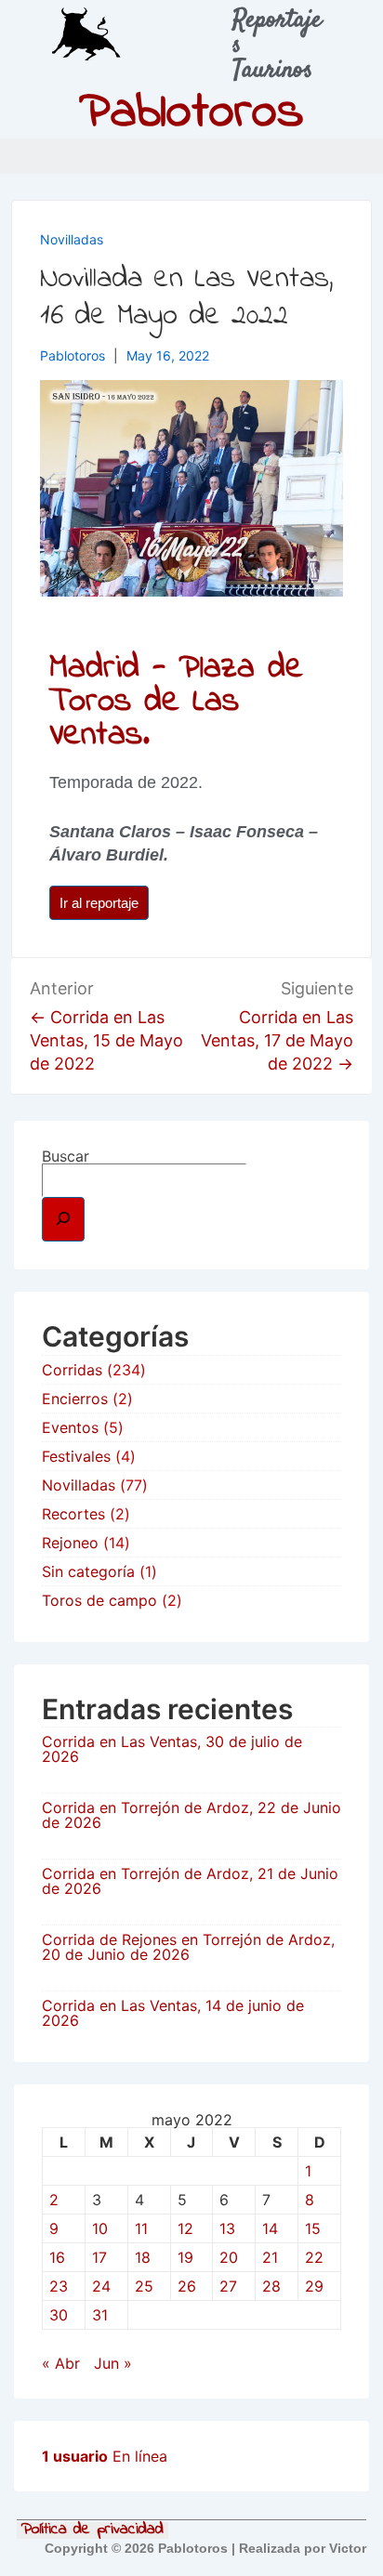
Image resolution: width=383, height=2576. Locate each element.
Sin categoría (88, 1571)
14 (270, 2228)
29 (314, 2286)
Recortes (73, 1514)
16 (57, 2257)
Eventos (70, 1427)
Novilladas (72, 239)
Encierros (75, 1399)
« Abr (61, 2363)
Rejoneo (70, 1543)
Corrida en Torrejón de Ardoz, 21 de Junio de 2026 (190, 1881)
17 (99, 2257)
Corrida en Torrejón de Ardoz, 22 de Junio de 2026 (191, 1815)
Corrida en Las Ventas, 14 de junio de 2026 (173, 2013)
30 (59, 2315)
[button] (364, 156)
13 (227, 2228)
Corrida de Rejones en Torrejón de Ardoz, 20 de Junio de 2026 (188, 1947)
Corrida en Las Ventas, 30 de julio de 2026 (172, 1749)
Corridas (72, 1370)
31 (100, 2315)
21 (270, 2257)
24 (101, 2286)
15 (313, 2228)
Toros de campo (99, 1600)
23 (59, 2286)
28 (271, 2286)
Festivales (76, 1456)
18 (143, 2257)
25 (144, 2286)
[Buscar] (63, 1219)
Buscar (66, 1156)
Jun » (113, 2363)
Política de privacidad (92, 2530)
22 (314, 2257)
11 (141, 2228)
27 (228, 2286)
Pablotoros (191, 113)
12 (185, 2228)
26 (187, 2286)
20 (229, 2257)
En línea (105, 2456)
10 (100, 2228)
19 (185, 2257)
